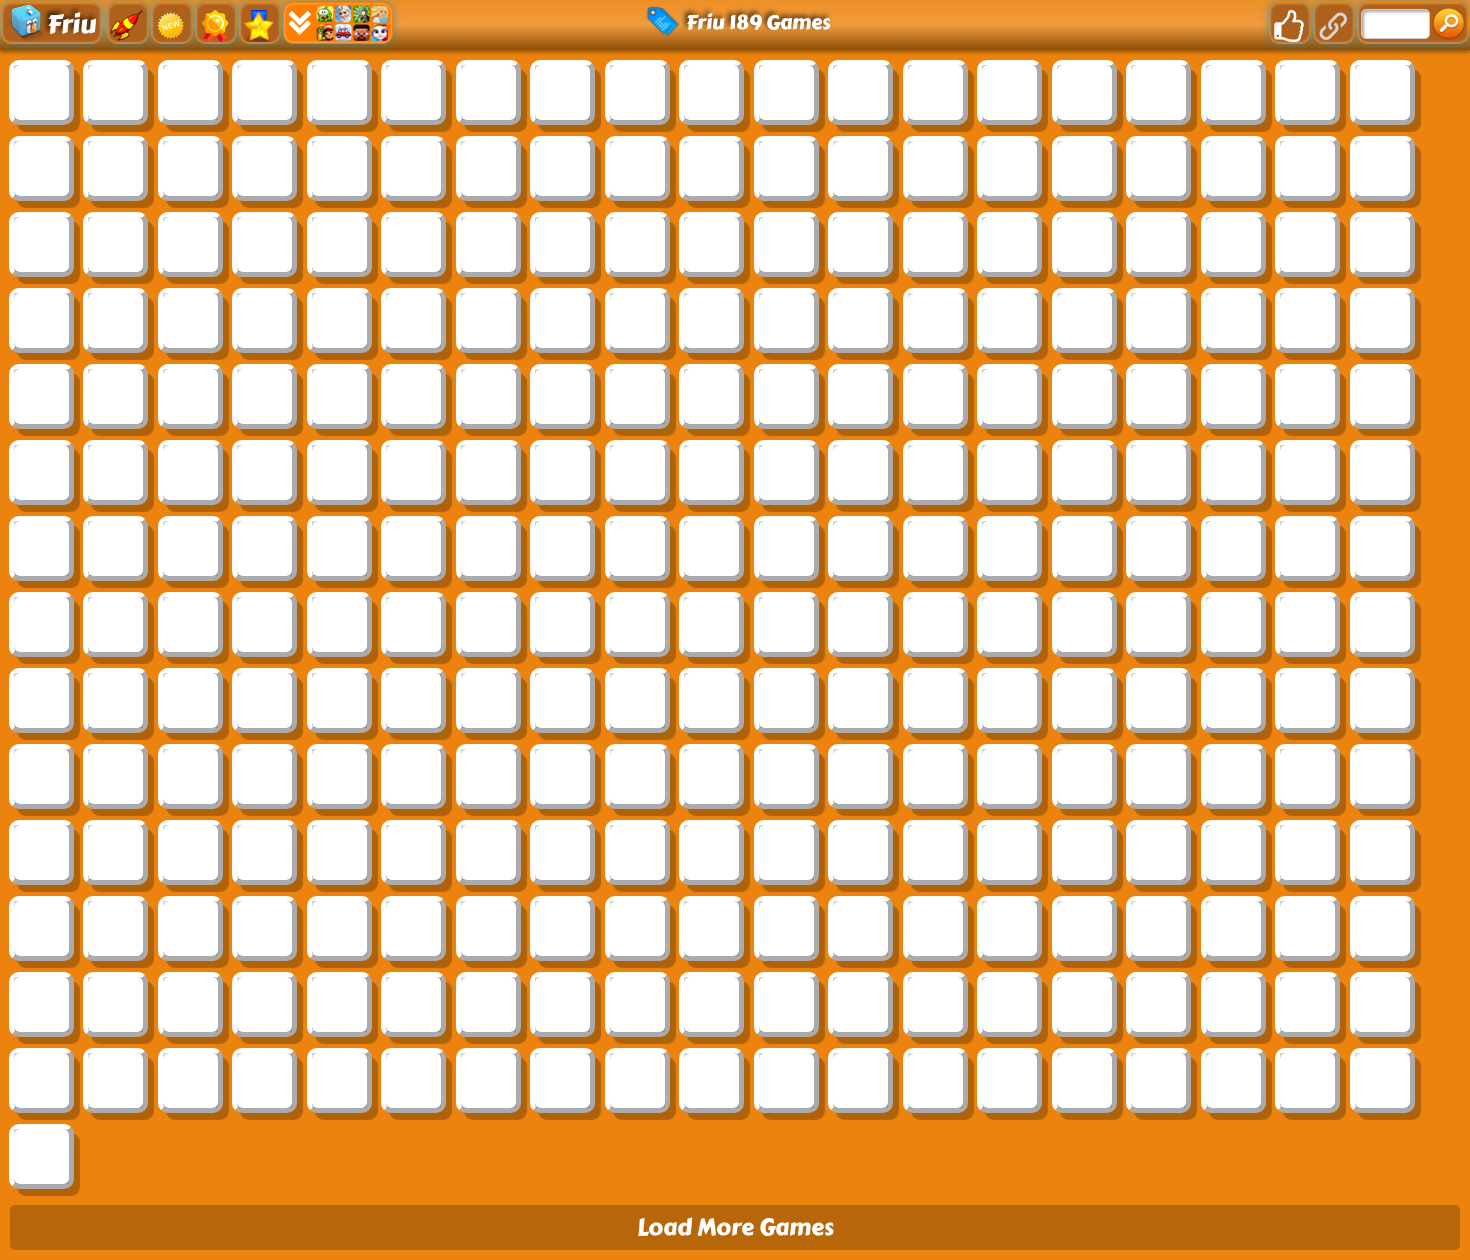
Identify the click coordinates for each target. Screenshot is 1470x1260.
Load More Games (735, 1227)
